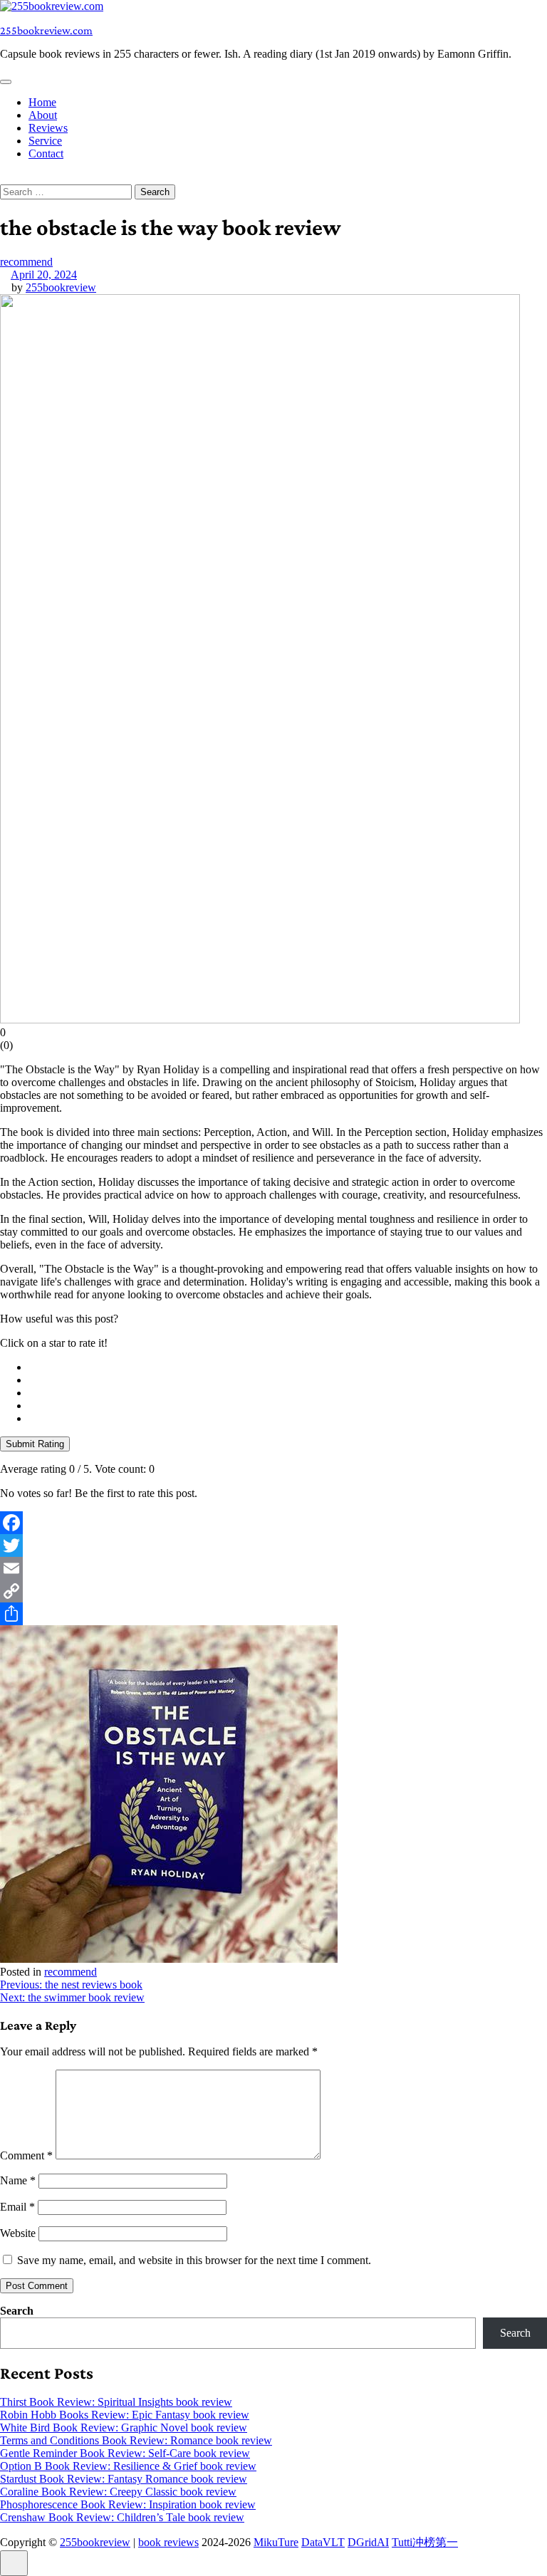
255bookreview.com (46, 30)
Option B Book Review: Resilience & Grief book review (128, 2466)
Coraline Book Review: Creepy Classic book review (118, 2492)
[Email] (273, 1568)
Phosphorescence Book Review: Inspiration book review (128, 2504)
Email (17, 2207)
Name (18, 2180)
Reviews (48, 128)
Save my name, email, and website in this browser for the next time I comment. (194, 2260)
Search (17, 2311)
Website (18, 2233)
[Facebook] (273, 1523)
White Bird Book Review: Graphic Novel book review (124, 2428)
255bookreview (61, 287)
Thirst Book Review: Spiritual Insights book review (116, 2402)
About (43, 115)
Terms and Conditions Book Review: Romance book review (136, 2440)
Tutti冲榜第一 (425, 2542)
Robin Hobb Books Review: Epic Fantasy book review (125, 2415)
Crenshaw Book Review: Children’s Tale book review (122, 2517)
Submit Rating (35, 1444)
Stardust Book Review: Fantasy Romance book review (124, 2479)
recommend (26, 262)
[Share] (273, 1614)
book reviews (168, 2542)
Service (45, 141)
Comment (26, 2155)
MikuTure (276, 2542)
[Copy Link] (273, 1591)
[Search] (4, 178)
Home (42, 102)
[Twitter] (273, 1545)
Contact (46, 153)
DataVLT (323, 2542)
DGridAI (368, 2542)
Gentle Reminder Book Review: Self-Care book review (125, 2453)
